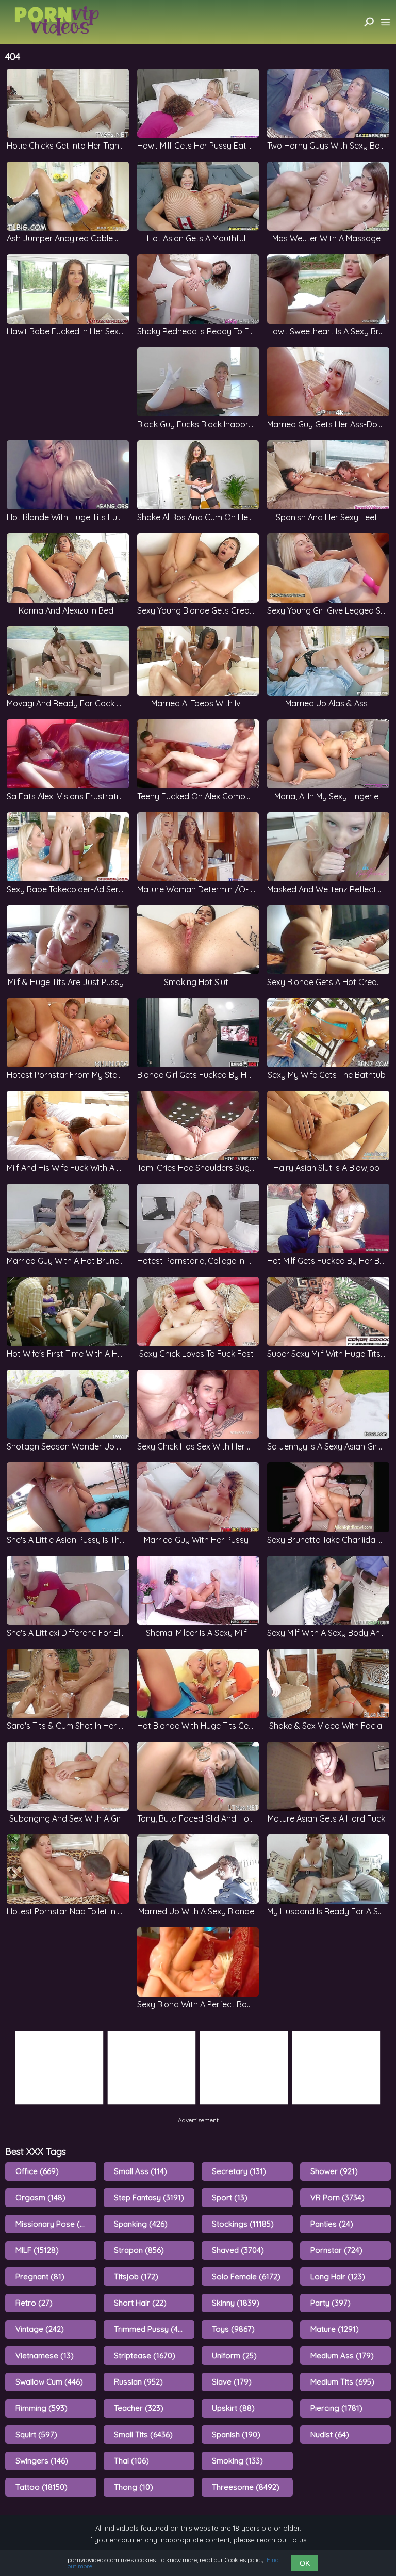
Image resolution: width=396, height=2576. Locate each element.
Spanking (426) (141, 2224)
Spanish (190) (236, 2434)
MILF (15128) (37, 2250)
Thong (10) (134, 2487)
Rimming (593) (42, 2408)
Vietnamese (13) (45, 2355)
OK (305, 2563)
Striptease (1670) (145, 2355)
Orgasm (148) (40, 2197)
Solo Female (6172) (246, 2276)
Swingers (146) (42, 2461)
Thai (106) (131, 2461)
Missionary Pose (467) (55, 2224)
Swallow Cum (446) (49, 2382)
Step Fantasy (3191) (149, 2197)
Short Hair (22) (140, 2303)
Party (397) (331, 2303)
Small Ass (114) (141, 2171)
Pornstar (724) (336, 2250)
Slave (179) (232, 2382)
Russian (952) (138, 2382)
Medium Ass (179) (342, 2355)
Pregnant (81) (40, 2276)
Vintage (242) (40, 2329)
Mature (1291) (335, 2329)
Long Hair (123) (338, 2276)
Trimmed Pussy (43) (150, 2329)
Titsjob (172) (136, 2276)
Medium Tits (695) (342, 2382)
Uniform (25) (234, 2355)
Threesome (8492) (246, 2487)
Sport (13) (230, 2197)
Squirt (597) (36, 2434)
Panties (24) (332, 2224)
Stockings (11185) (243, 2224)
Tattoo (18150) (42, 2487)
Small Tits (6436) (143, 2434)
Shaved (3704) (238, 2250)
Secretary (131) (239, 2171)
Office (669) (37, 2171)
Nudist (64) (330, 2434)
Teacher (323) (139, 2408)
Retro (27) (34, 2303)
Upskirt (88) (233, 2408)
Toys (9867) (233, 2329)
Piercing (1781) (336, 2408)
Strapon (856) (139, 2250)
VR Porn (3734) (337, 2197)
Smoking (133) (237, 2461)
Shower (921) (334, 2171)
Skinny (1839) (236, 2303)
